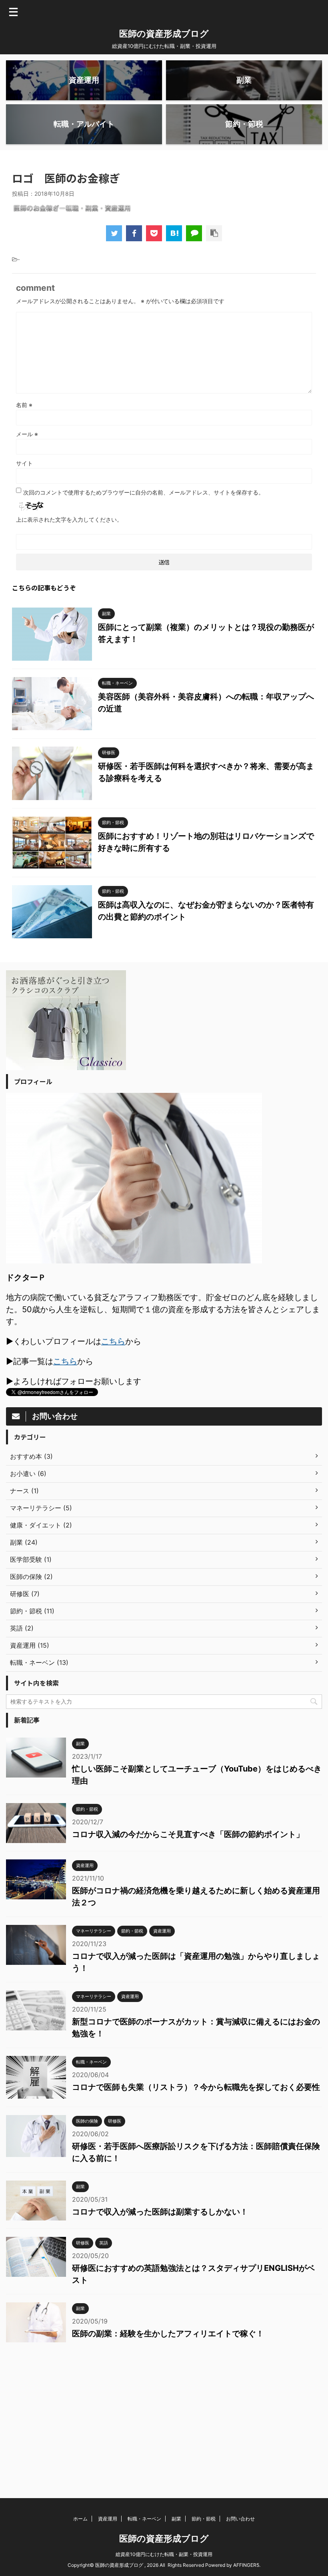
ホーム (80, 2519)
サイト (24, 463)
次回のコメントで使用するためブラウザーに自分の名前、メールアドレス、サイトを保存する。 (144, 492)
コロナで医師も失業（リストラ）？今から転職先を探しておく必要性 (196, 2087)
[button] (72, 208)
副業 (176, 2519)
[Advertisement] (164, 2414)
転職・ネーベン (144, 2519)
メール (27, 434)
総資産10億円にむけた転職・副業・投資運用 (164, 2554)
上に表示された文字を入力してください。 (69, 519)
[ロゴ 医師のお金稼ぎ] (174, 233)
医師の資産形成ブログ (164, 34)
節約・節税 (204, 2519)
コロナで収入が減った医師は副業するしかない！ (160, 2212)
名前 (24, 405)
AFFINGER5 (246, 2565)
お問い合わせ (240, 2519)
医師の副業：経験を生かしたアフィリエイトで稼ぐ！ (168, 2334)
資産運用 (108, 2519)
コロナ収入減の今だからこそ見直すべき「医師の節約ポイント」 (188, 1834)
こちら (113, 1341)
